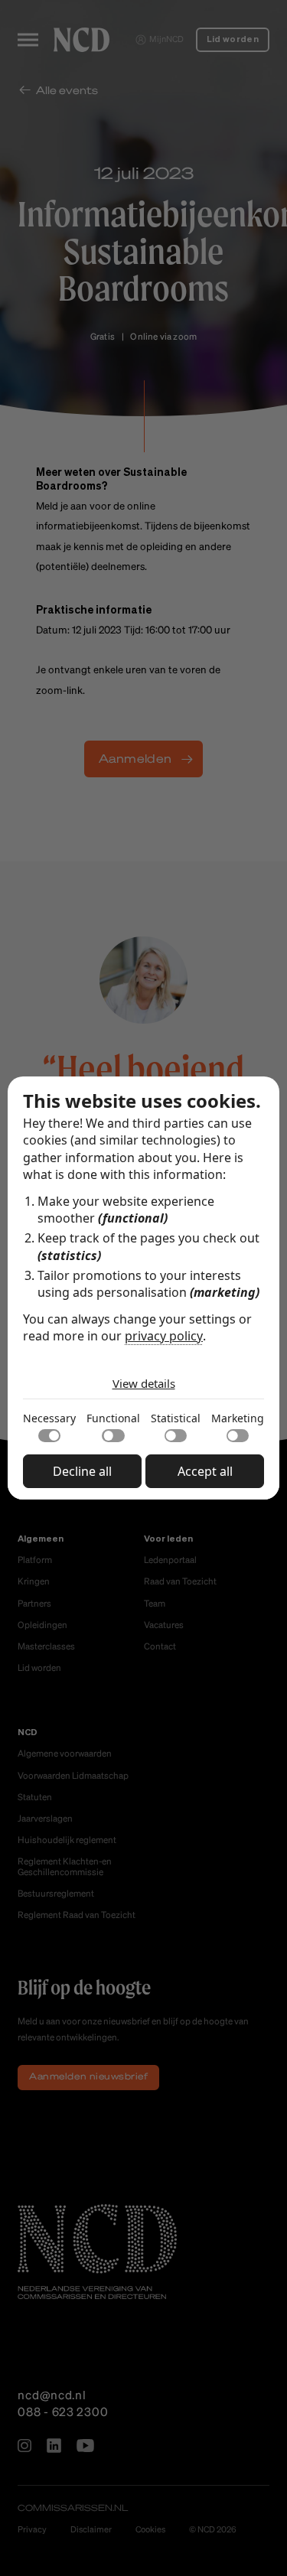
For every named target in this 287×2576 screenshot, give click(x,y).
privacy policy (164, 1336)
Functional (113, 1418)
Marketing (238, 1418)
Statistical (176, 1418)
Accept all (205, 1471)
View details (144, 1383)
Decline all (82, 1471)
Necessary (49, 1418)
